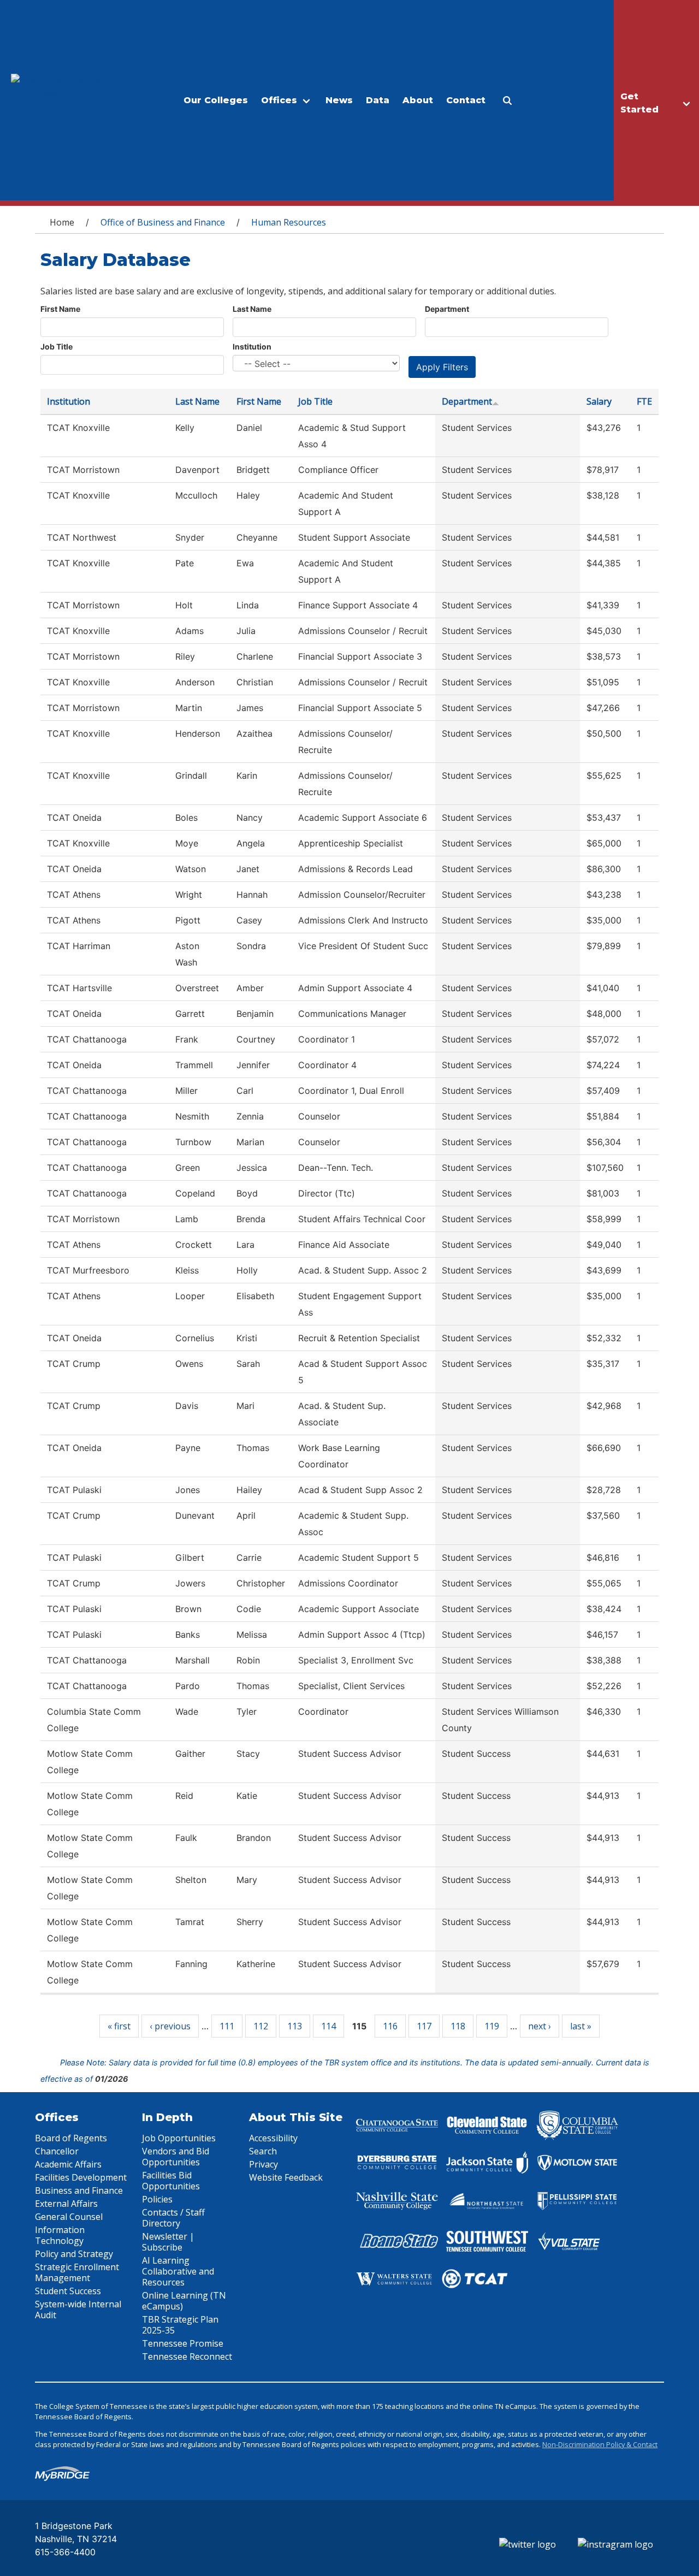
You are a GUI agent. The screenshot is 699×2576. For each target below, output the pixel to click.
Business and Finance (79, 2190)
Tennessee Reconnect (187, 2356)
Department (447, 309)
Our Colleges (216, 100)
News (339, 100)
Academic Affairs (68, 2164)
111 (227, 2026)
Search (263, 2151)
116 (390, 2026)
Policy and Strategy (74, 2254)
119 (492, 2026)
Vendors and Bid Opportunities (176, 2157)
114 (328, 2026)
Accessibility (273, 2138)
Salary (599, 401)
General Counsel (69, 2217)
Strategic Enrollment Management (77, 2272)
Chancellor (57, 2151)
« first (119, 2026)
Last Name (252, 309)
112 (261, 2026)
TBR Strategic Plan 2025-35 (180, 2325)
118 (458, 2026)
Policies (157, 2199)
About (418, 100)
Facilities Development (81, 2177)
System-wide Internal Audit (78, 2309)
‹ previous (170, 2026)
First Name (60, 309)
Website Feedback (286, 2177)
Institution (252, 347)
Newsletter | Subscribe (168, 2242)
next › (540, 2026)
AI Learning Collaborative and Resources (178, 2271)
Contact (466, 100)
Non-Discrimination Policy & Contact (600, 2444)
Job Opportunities (179, 2138)
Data (378, 100)
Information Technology (60, 2235)
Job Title (57, 347)
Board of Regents (71, 2138)
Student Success (68, 2291)
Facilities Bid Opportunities (171, 2181)
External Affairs (66, 2204)
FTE (644, 401)
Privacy (263, 2164)
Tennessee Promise (183, 2343)
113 (295, 2026)
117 (424, 2026)
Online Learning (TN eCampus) (184, 2301)
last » (581, 2026)
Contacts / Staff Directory (173, 2218)
